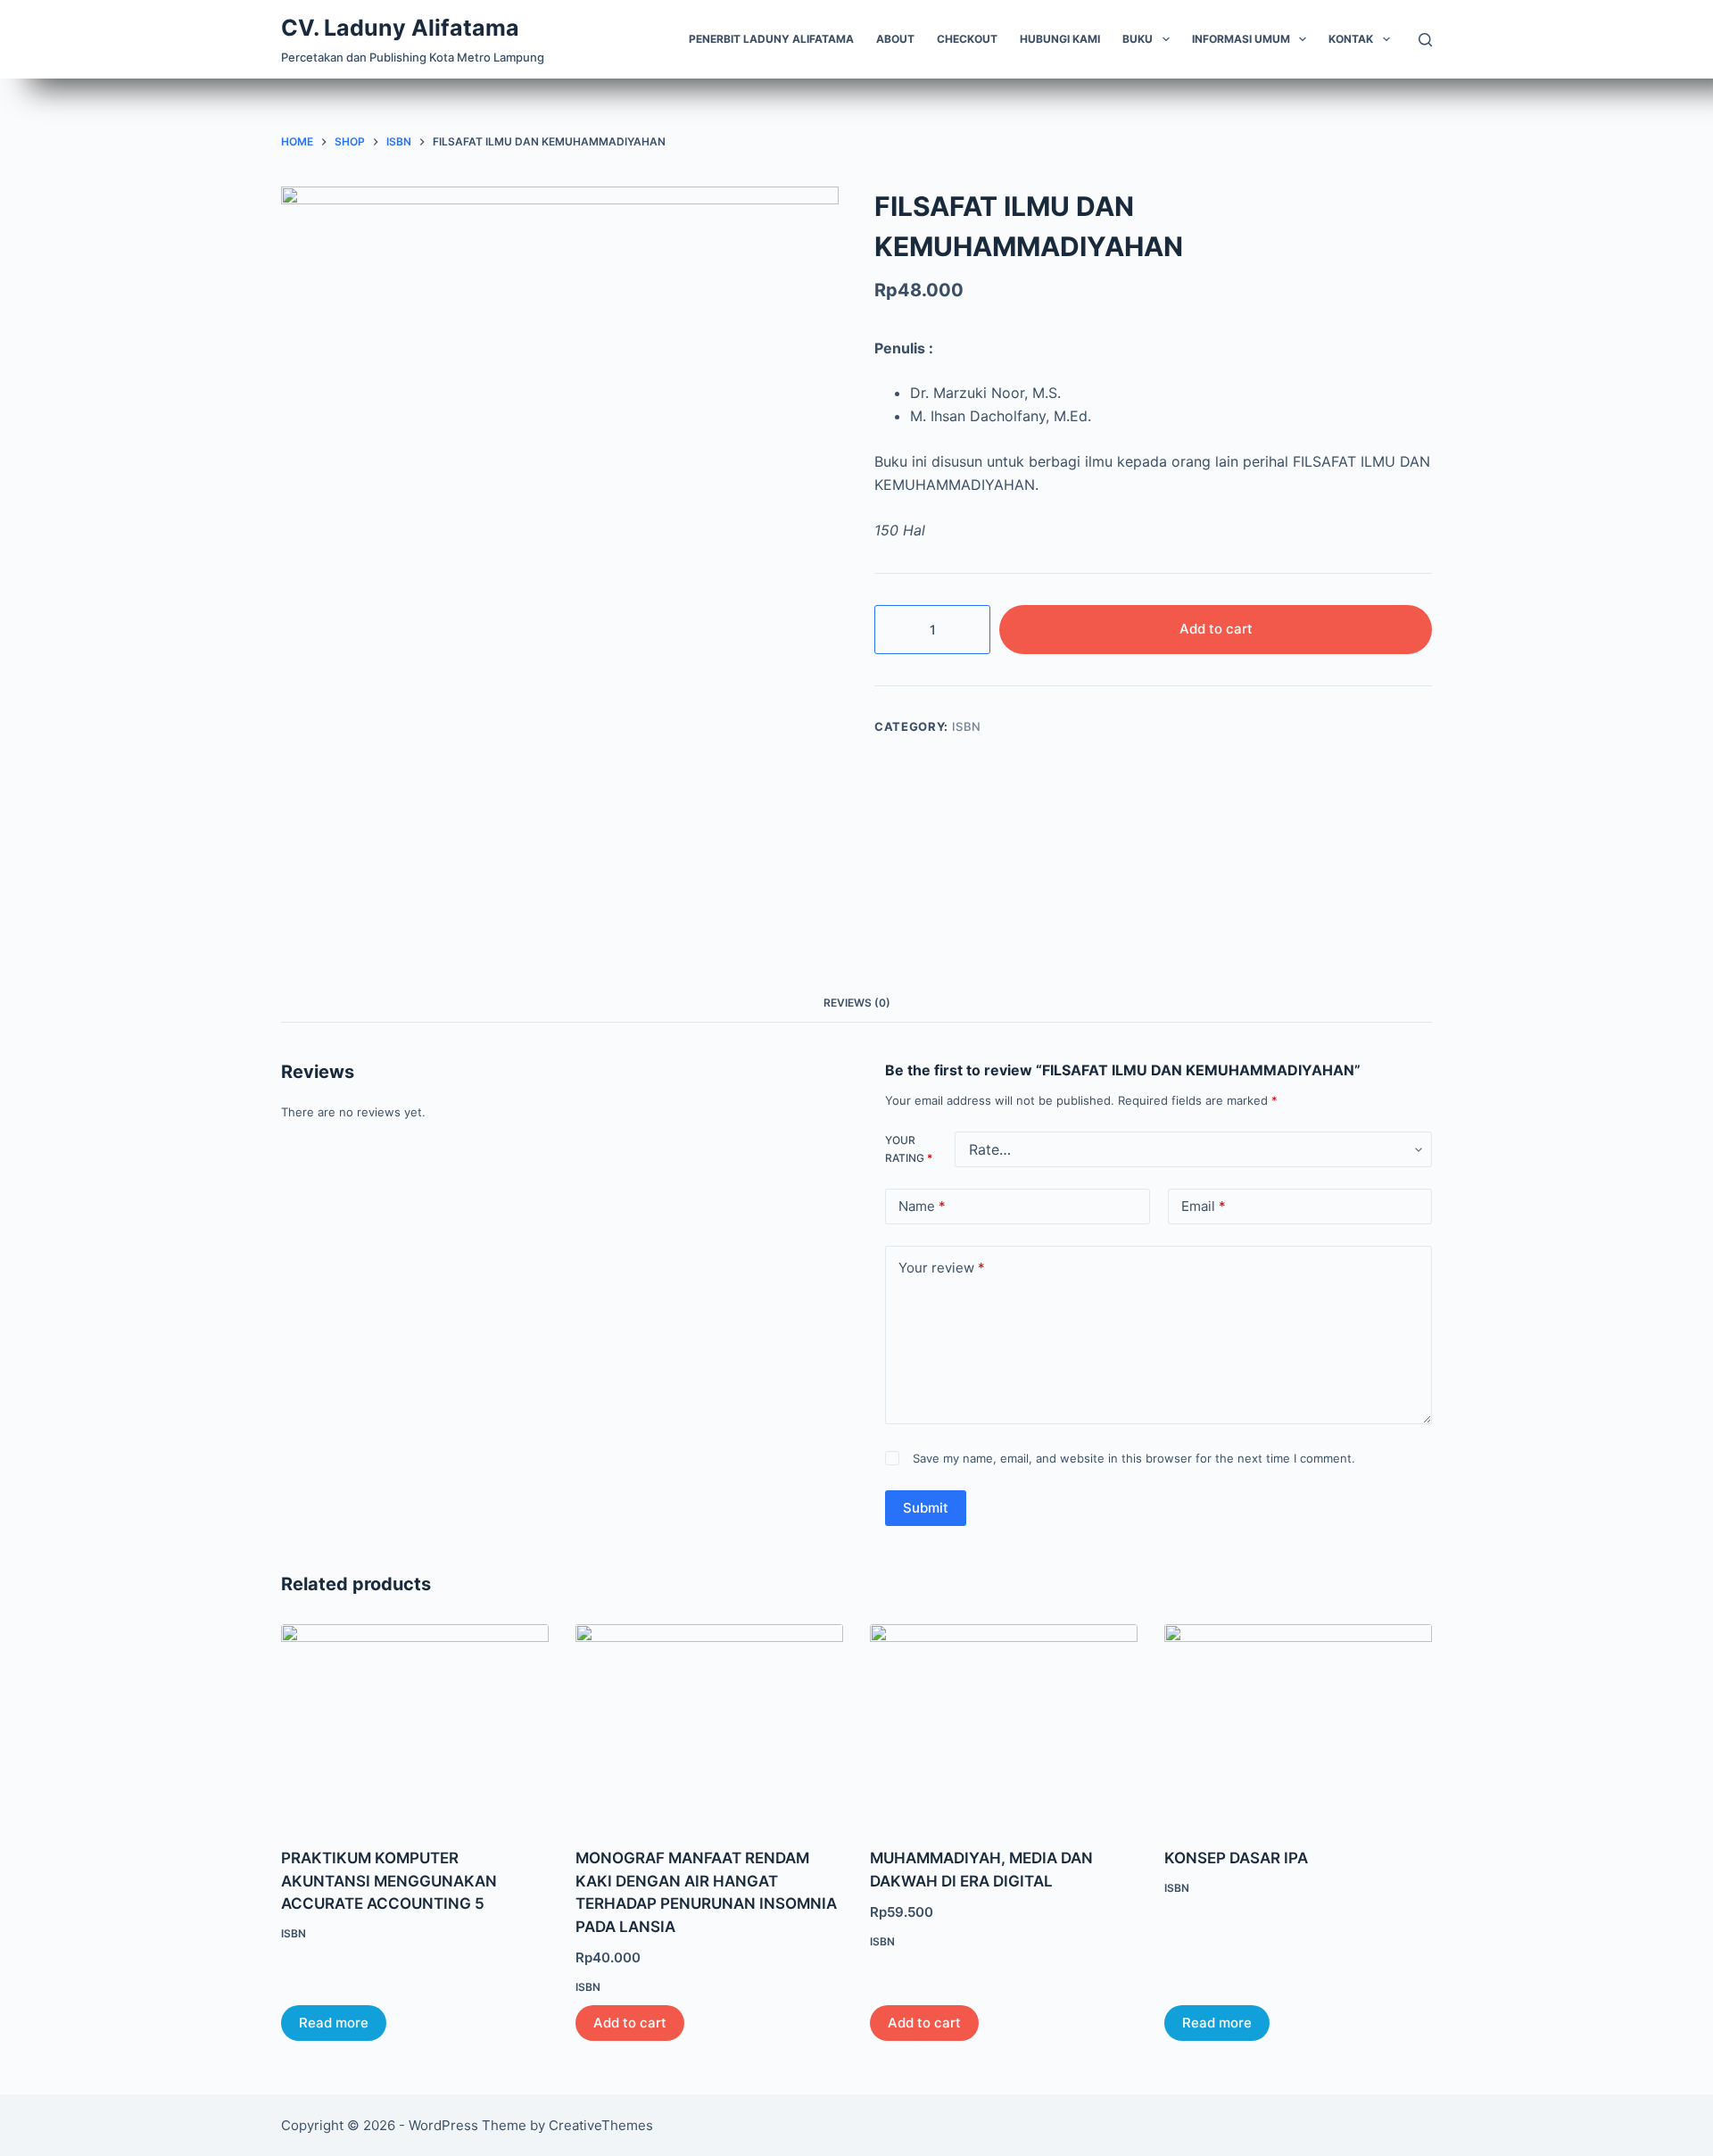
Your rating (909, 1149)
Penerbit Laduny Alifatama (771, 39)
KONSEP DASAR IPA (1236, 1858)
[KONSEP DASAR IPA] (1298, 1725)
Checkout (967, 39)
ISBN (967, 726)
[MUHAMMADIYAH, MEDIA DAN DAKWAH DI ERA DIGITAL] (1004, 1725)
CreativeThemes (601, 2125)
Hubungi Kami (1060, 39)
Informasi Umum (1241, 39)
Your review (942, 1268)
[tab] (857, 1003)
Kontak (1351, 39)
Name (922, 1206)
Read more (334, 2023)
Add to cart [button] (630, 2023)
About (895, 39)
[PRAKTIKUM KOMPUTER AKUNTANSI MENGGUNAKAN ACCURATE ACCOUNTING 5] (415, 1725)
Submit (926, 1508)
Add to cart (1216, 629)
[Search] (1425, 40)
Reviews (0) (857, 1003)
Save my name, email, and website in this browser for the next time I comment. (1134, 1458)
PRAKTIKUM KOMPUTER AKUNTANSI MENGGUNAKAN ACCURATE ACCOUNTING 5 (389, 1881)
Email (1204, 1206)
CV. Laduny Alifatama (400, 28)
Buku (1138, 39)
